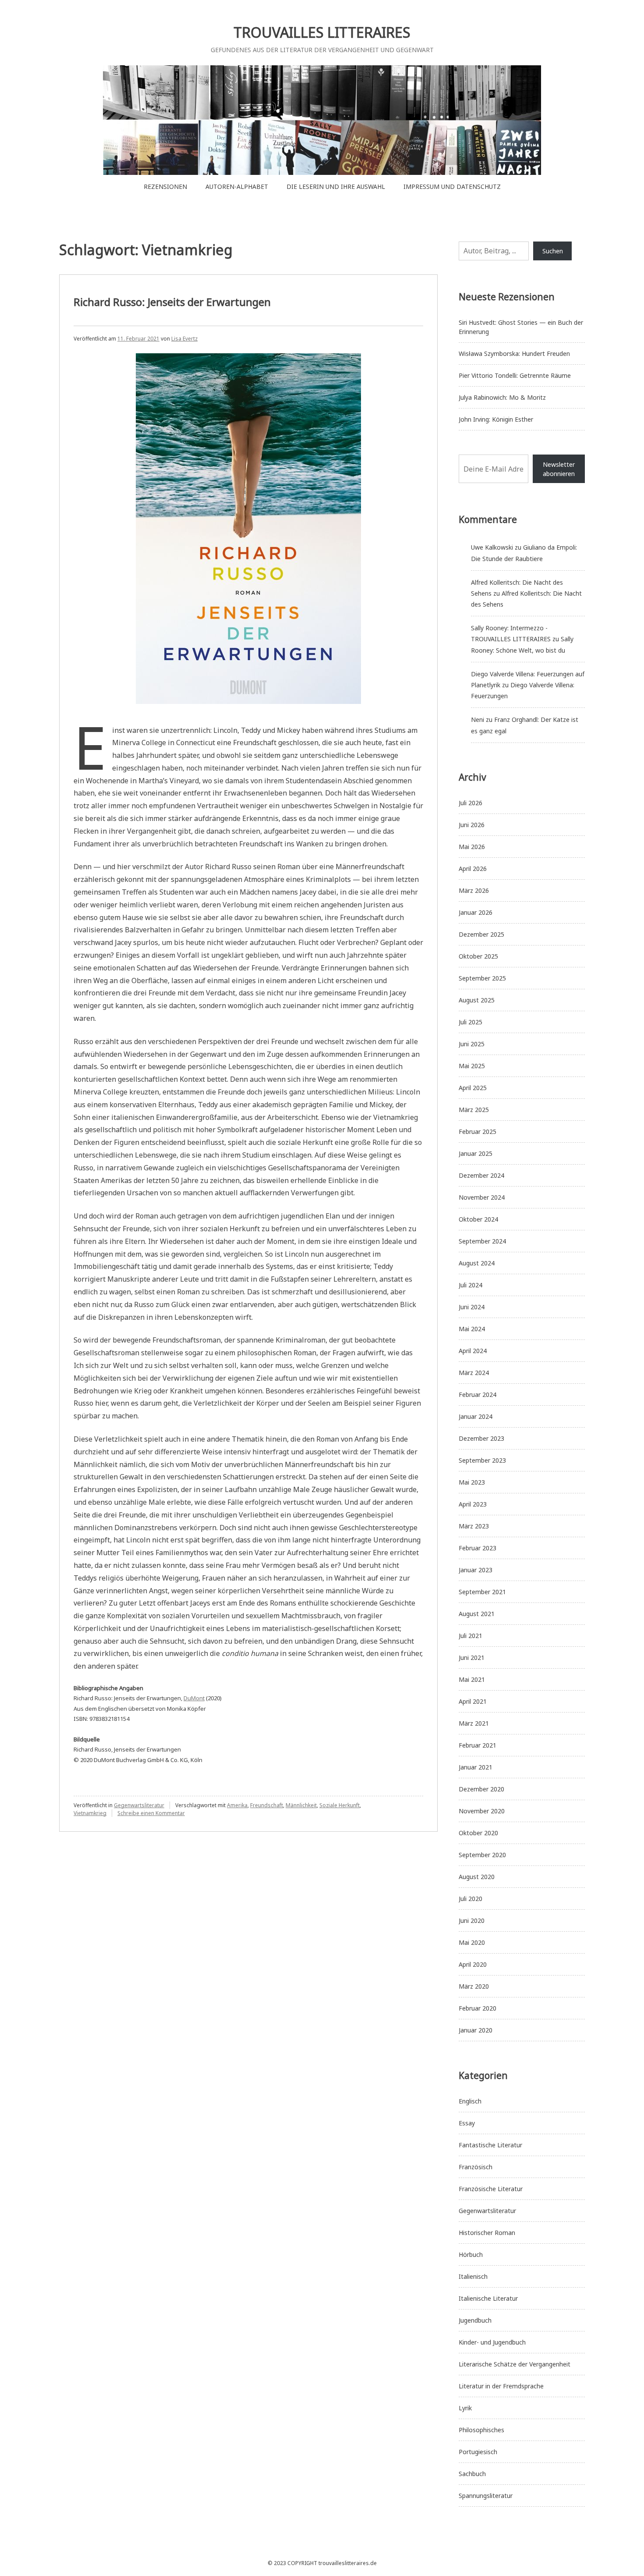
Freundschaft (267, 1805)
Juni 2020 (472, 1920)
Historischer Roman (487, 2233)
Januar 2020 (476, 2030)
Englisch (470, 2101)
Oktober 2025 (478, 956)
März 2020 (474, 1986)
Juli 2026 (471, 803)
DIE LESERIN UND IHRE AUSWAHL (336, 187)
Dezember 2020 (481, 1789)
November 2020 (482, 1811)
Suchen (553, 251)
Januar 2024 (476, 1416)
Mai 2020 (472, 1942)
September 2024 (482, 1241)
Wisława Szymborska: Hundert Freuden (514, 354)
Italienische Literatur (488, 2298)
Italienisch (473, 2276)
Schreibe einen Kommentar (151, 1813)
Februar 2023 (478, 1548)
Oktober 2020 (478, 1833)
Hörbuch (471, 2254)
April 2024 (473, 1351)
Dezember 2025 (481, 934)
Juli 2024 (471, 1285)
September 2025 (482, 978)
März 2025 (474, 1110)
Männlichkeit (301, 1805)
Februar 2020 (478, 2008)
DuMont (194, 1698)
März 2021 (474, 1723)
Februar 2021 (478, 1745)
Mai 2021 (472, 1679)
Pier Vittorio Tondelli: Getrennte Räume (515, 375)
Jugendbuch (475, 2320)
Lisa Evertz (184, 339)
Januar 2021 (476, 1767)
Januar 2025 (476, 1153)
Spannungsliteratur (486, 2496)
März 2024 (474, 1373)
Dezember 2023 (481, 1438)
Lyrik (465, 2408)
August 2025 (477, 1000)
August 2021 (477, 1614)
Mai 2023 (472, 1482)
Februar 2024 (478, 1395)
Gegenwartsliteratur (139, 1805)
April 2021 (473, 1701)
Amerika (237, 1805)
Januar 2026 (476, 912)
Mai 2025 (472, 1066)
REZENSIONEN (165, 187)
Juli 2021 (471, 1636)
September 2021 (482, 1592)
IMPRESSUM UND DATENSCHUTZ (452, 187)
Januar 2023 (476, 1570)
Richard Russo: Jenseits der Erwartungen (172, 302)
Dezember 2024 (481, 1175)
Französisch (476, 2167)
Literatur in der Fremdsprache (501, 2386)
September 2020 (482, 1855)
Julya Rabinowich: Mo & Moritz (502, 397)
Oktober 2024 (478, 1219)
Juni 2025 (472, 1044)
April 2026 (473, 869)
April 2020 (473, 1964)
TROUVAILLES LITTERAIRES (322, 32)
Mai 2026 (472, 847)
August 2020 (477, 1877)
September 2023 (482, 1460)
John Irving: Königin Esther (496, 419)
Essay (467, 2123)
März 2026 (474, 890)
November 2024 (482, 1197)
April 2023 (473, 1504)
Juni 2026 (472, 825)
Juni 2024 (472, 1307)
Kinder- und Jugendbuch (492, 2342)
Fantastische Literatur (490, 2145)
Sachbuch (472, 2474)
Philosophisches (481, 2430)
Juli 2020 (471, 1899)
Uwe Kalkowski (492, 547)
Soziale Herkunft (340, 1805)
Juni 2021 (472, 1658)
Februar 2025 (478, 1132)
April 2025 (473, 1088)
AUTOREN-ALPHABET (237, 187)
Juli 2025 (471, 1022)
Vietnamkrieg (90, 1813)
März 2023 (474, 1526)
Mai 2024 (472, 1329)
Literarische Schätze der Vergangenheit (515, 2364)
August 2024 (477, 1263)
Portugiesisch (478, 2452)
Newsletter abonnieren (559, 469)
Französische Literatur (491, 2189)
